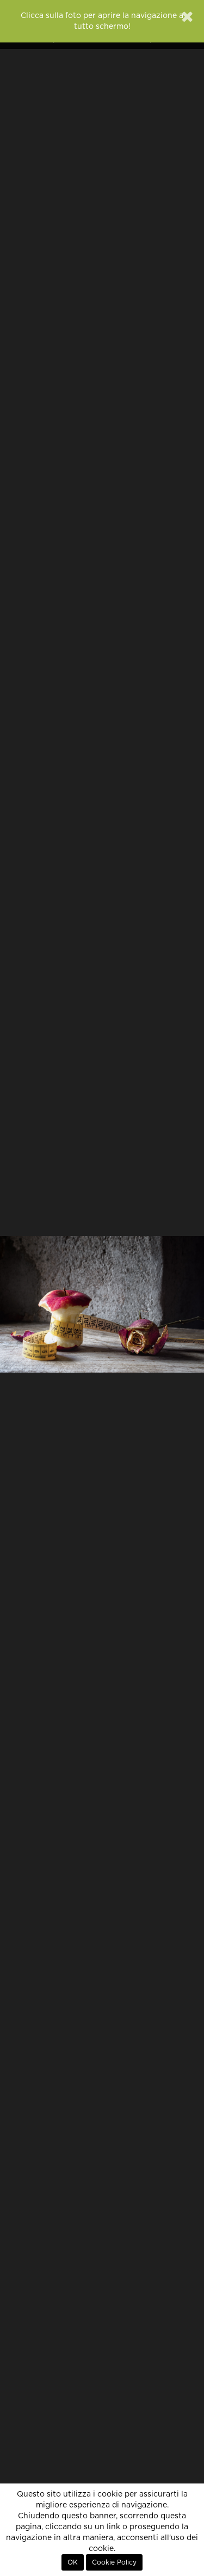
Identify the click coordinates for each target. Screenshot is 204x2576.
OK (73, 2562)
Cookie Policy (114, 2562)
